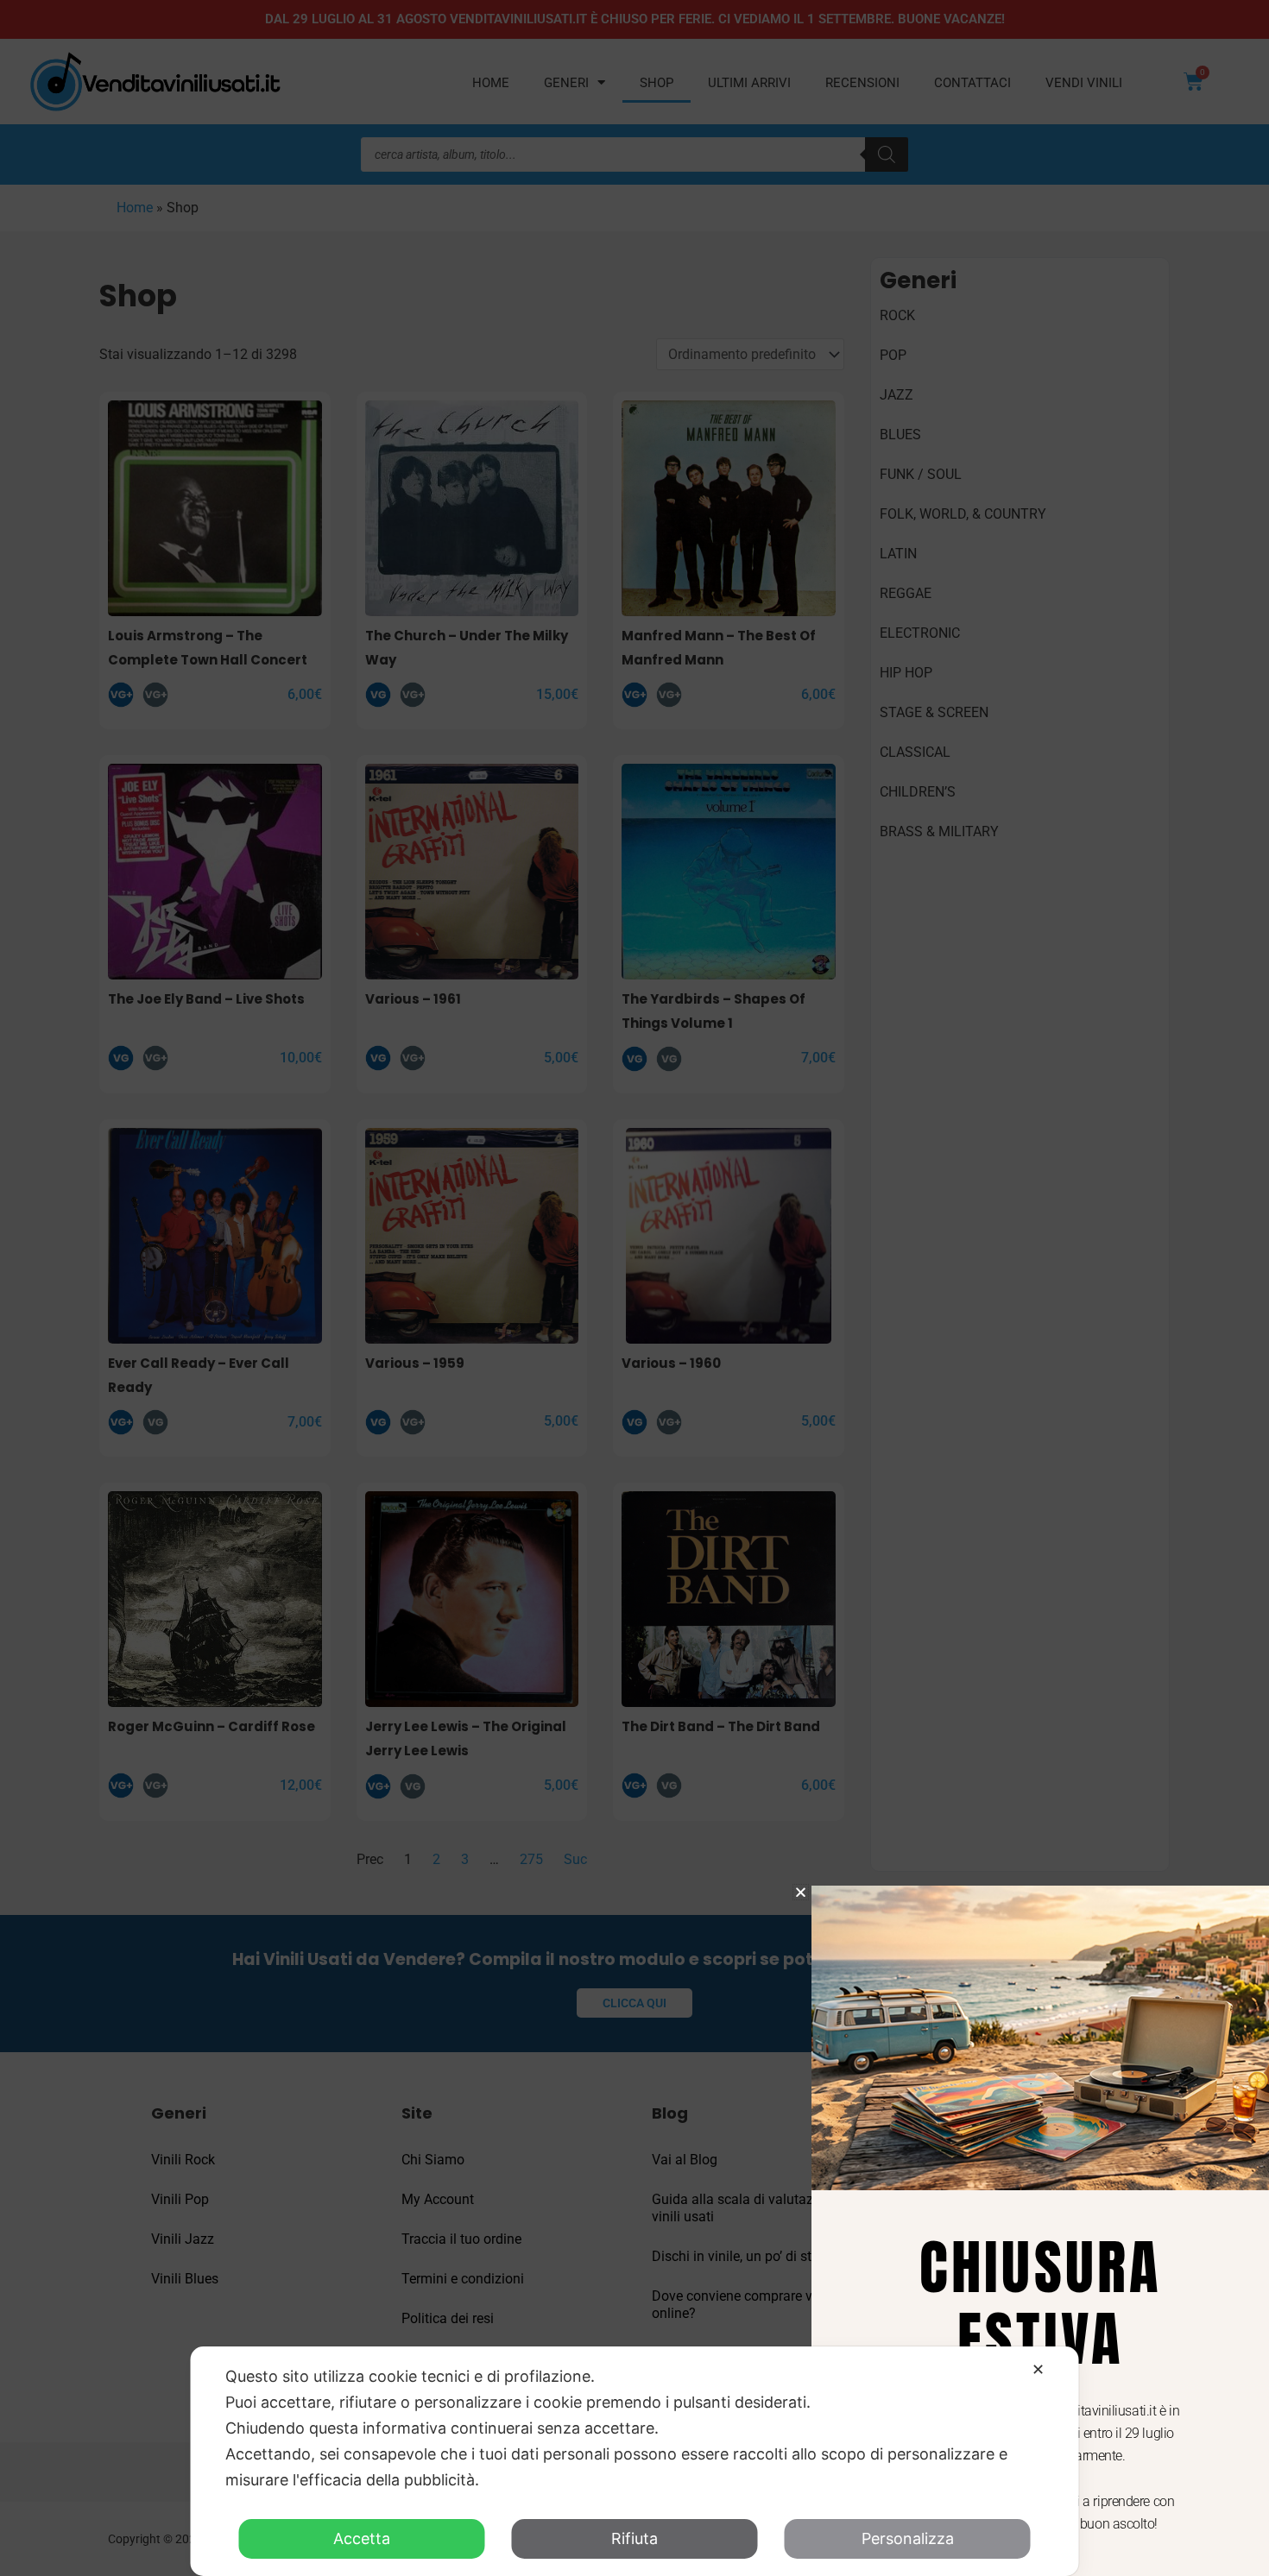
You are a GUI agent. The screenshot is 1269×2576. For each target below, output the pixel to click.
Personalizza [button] (908, 2538)
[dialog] (635, 2461)
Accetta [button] (362, 2538)
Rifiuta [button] (634, 2538)
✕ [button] (1038, 2369)
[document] (634, 1288)
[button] (801, 1892)
